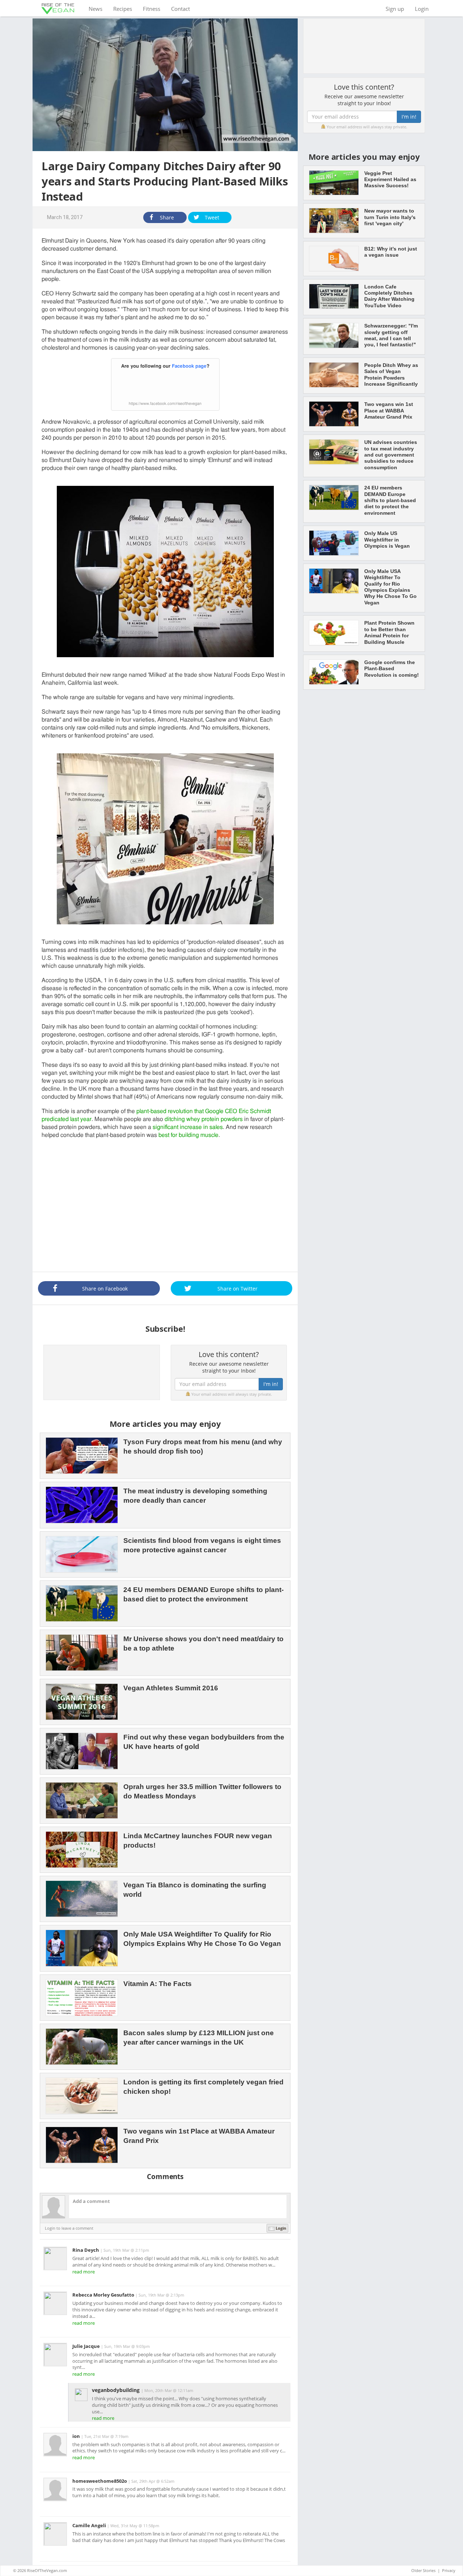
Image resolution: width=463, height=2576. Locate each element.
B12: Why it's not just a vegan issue (391, 252)
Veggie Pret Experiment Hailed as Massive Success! (390, 179)
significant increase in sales (188, 1127)
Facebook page (189, 366)
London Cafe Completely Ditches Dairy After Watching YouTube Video (389, 296)
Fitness (152, 9)
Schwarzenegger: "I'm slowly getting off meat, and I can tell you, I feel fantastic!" (391, 335)
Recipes (123, 9)
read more (84, 2272)
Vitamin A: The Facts (158, 1984)
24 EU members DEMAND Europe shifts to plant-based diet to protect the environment (390, 500)
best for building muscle (188, 1135)
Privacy (449, 2570)
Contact (180, 9)
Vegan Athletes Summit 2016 (171, 1688)
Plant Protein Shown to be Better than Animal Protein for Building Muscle (389, 632)
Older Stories (423, 2570)
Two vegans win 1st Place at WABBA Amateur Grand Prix (389, 410)
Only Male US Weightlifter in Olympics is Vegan (387, 540)
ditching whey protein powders (204, 1119)
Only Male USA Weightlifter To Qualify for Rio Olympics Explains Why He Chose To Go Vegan (390, 587)
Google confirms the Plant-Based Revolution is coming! (392, 669)
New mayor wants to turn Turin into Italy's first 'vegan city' (390, 217)
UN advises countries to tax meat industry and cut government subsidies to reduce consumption (391, 455)
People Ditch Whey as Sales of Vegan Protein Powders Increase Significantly (391, 375)
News (98, 8)
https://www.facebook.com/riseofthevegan (165, 404)
